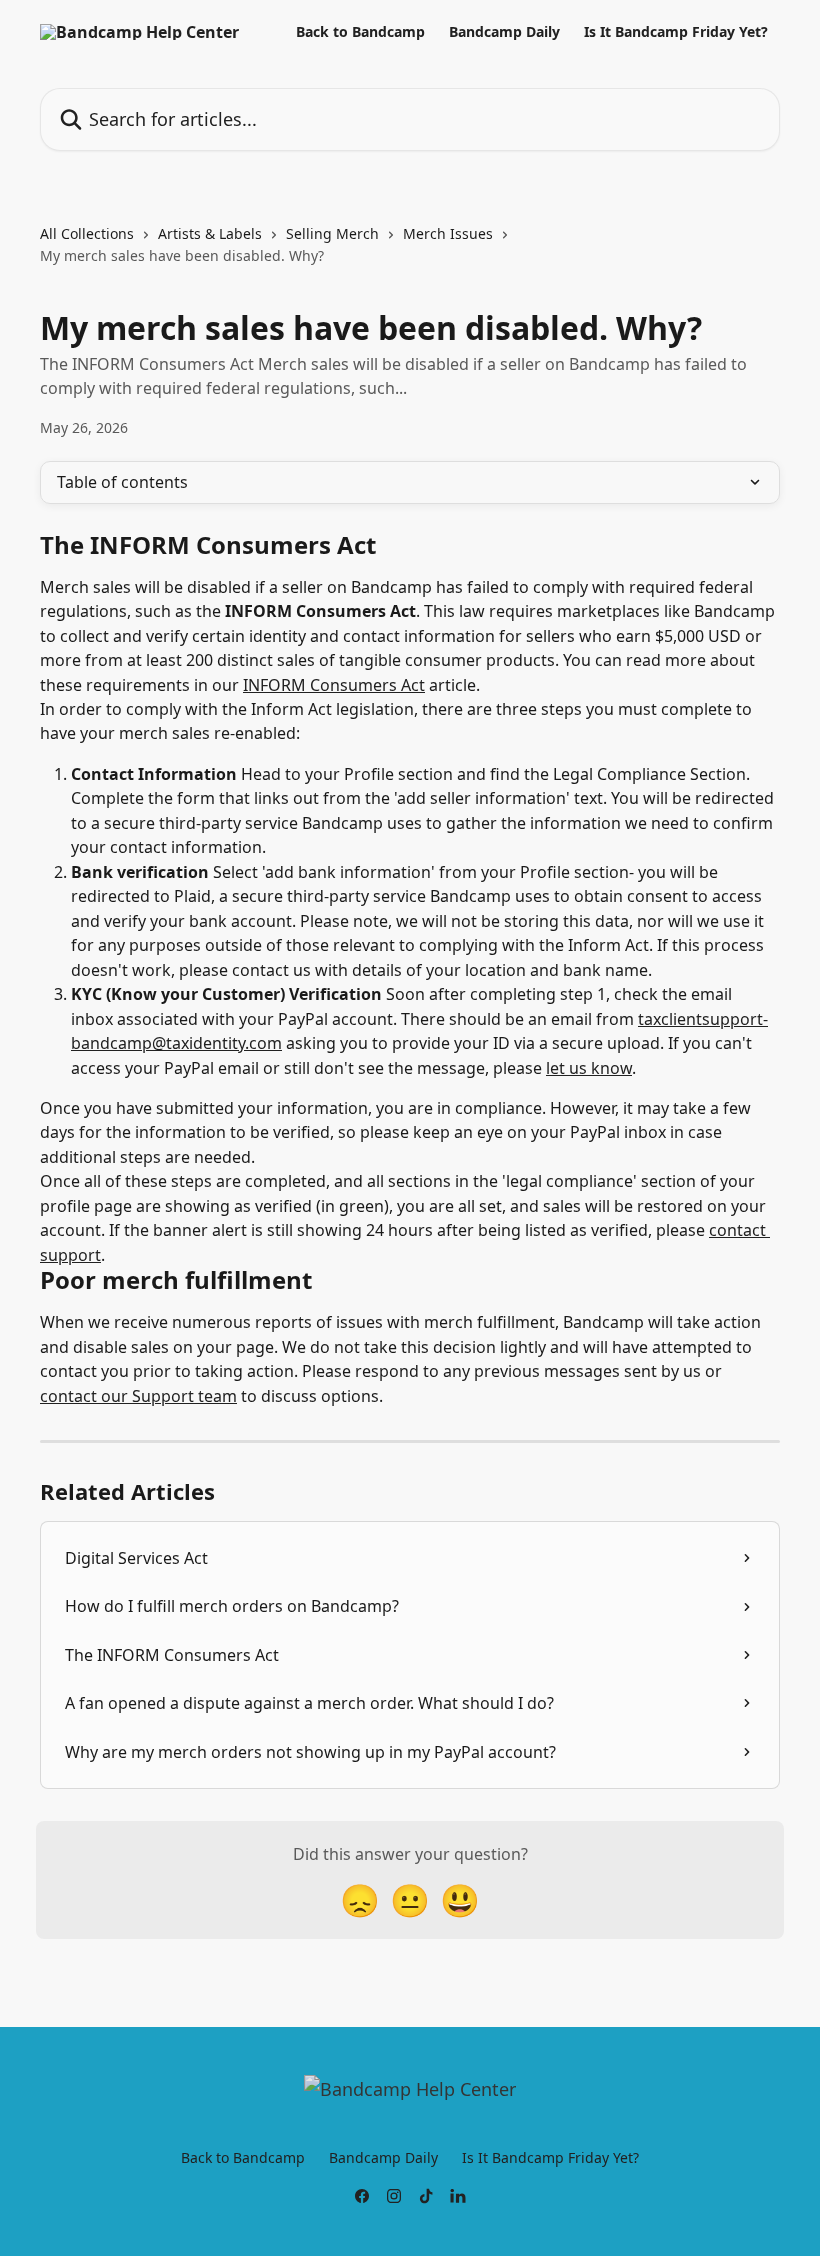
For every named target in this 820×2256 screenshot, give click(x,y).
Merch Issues (448, 233)
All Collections (87, 233)
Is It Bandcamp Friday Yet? (676, 32)
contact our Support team (138, 1396)
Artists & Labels (210, 233)
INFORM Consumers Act (334, 685)
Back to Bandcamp (360, 32)
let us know (589, 1068)
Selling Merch (332, 233)
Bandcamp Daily (504, 32)
